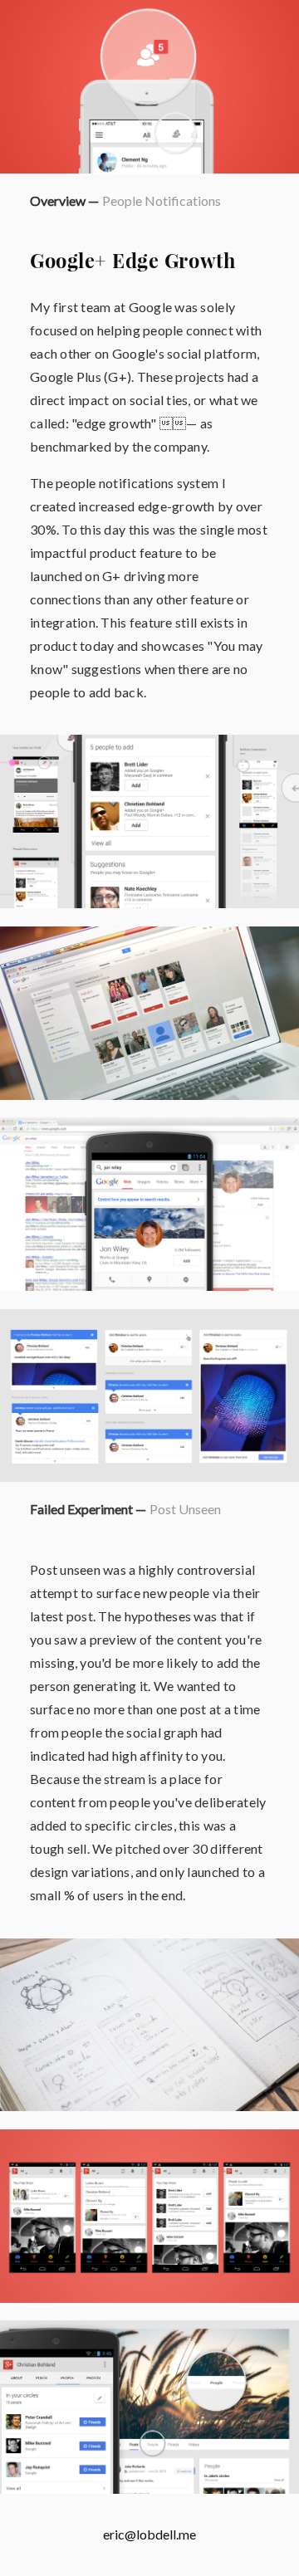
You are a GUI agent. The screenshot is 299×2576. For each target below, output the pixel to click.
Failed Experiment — (88, 1509)
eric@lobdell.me (149, 2534)
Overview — (64, 200)
